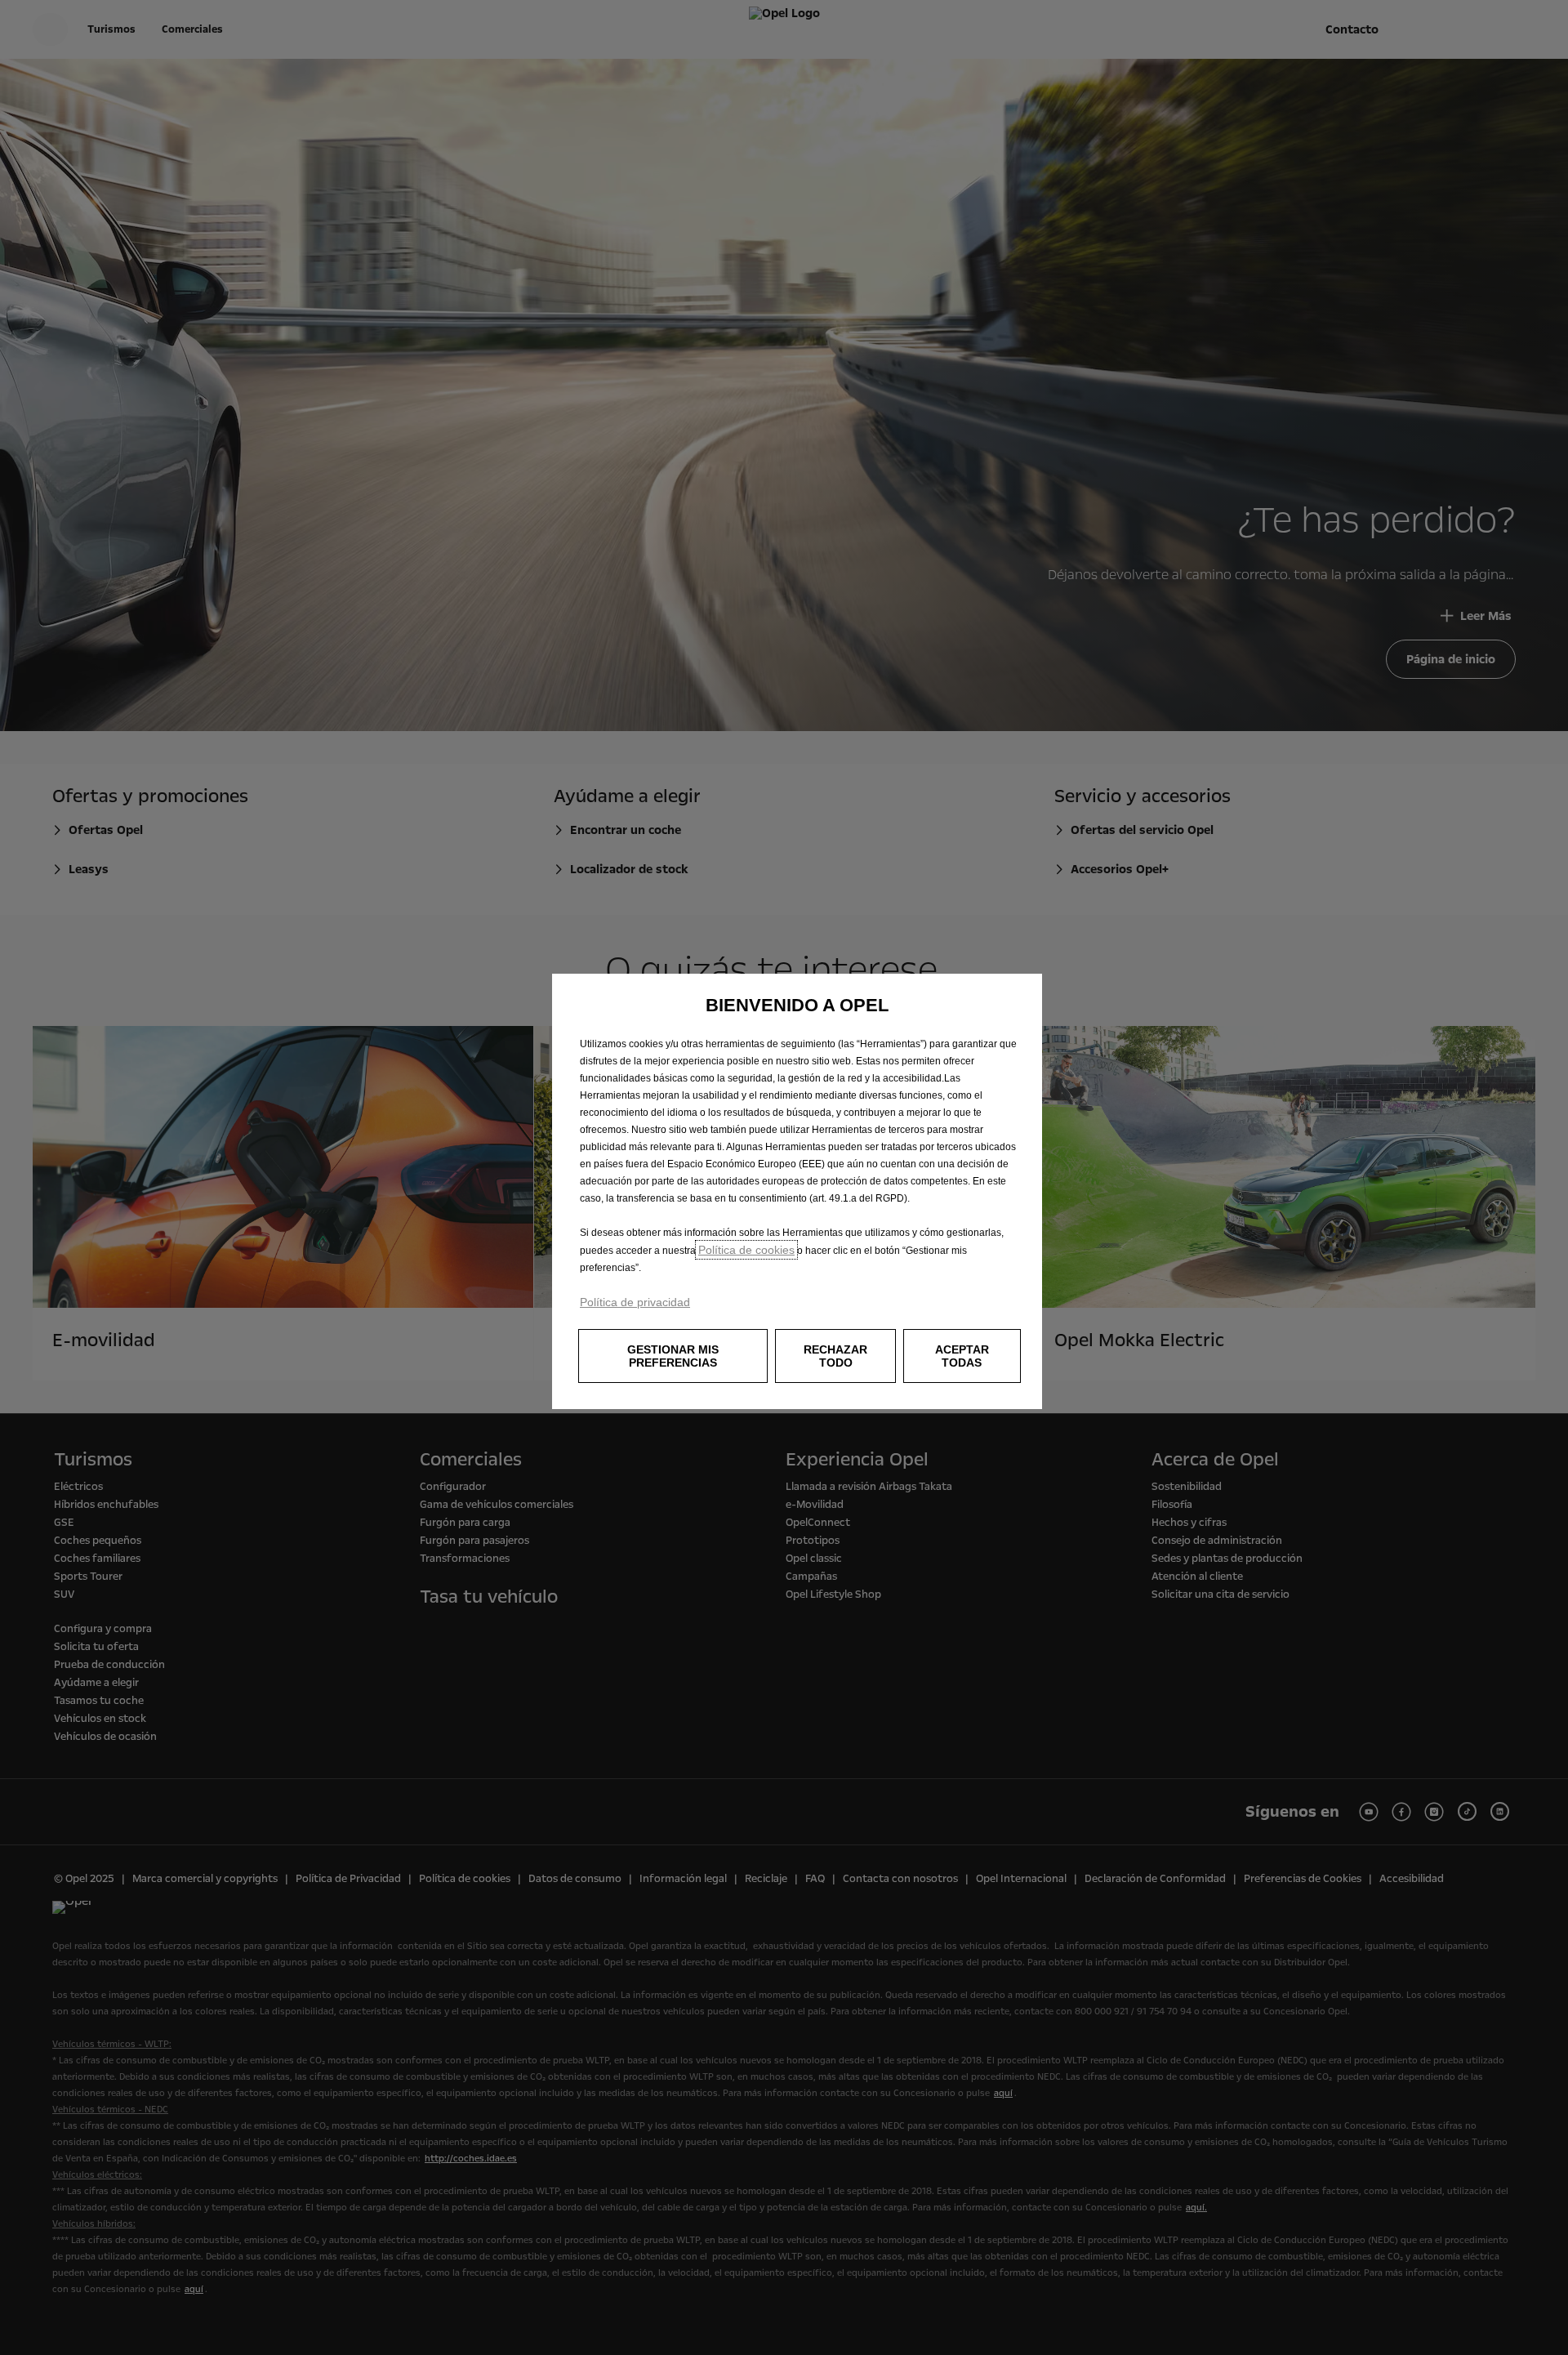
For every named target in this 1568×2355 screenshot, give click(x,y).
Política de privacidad (635, 1302)
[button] (673, 1356)
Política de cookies (746, 1250)
